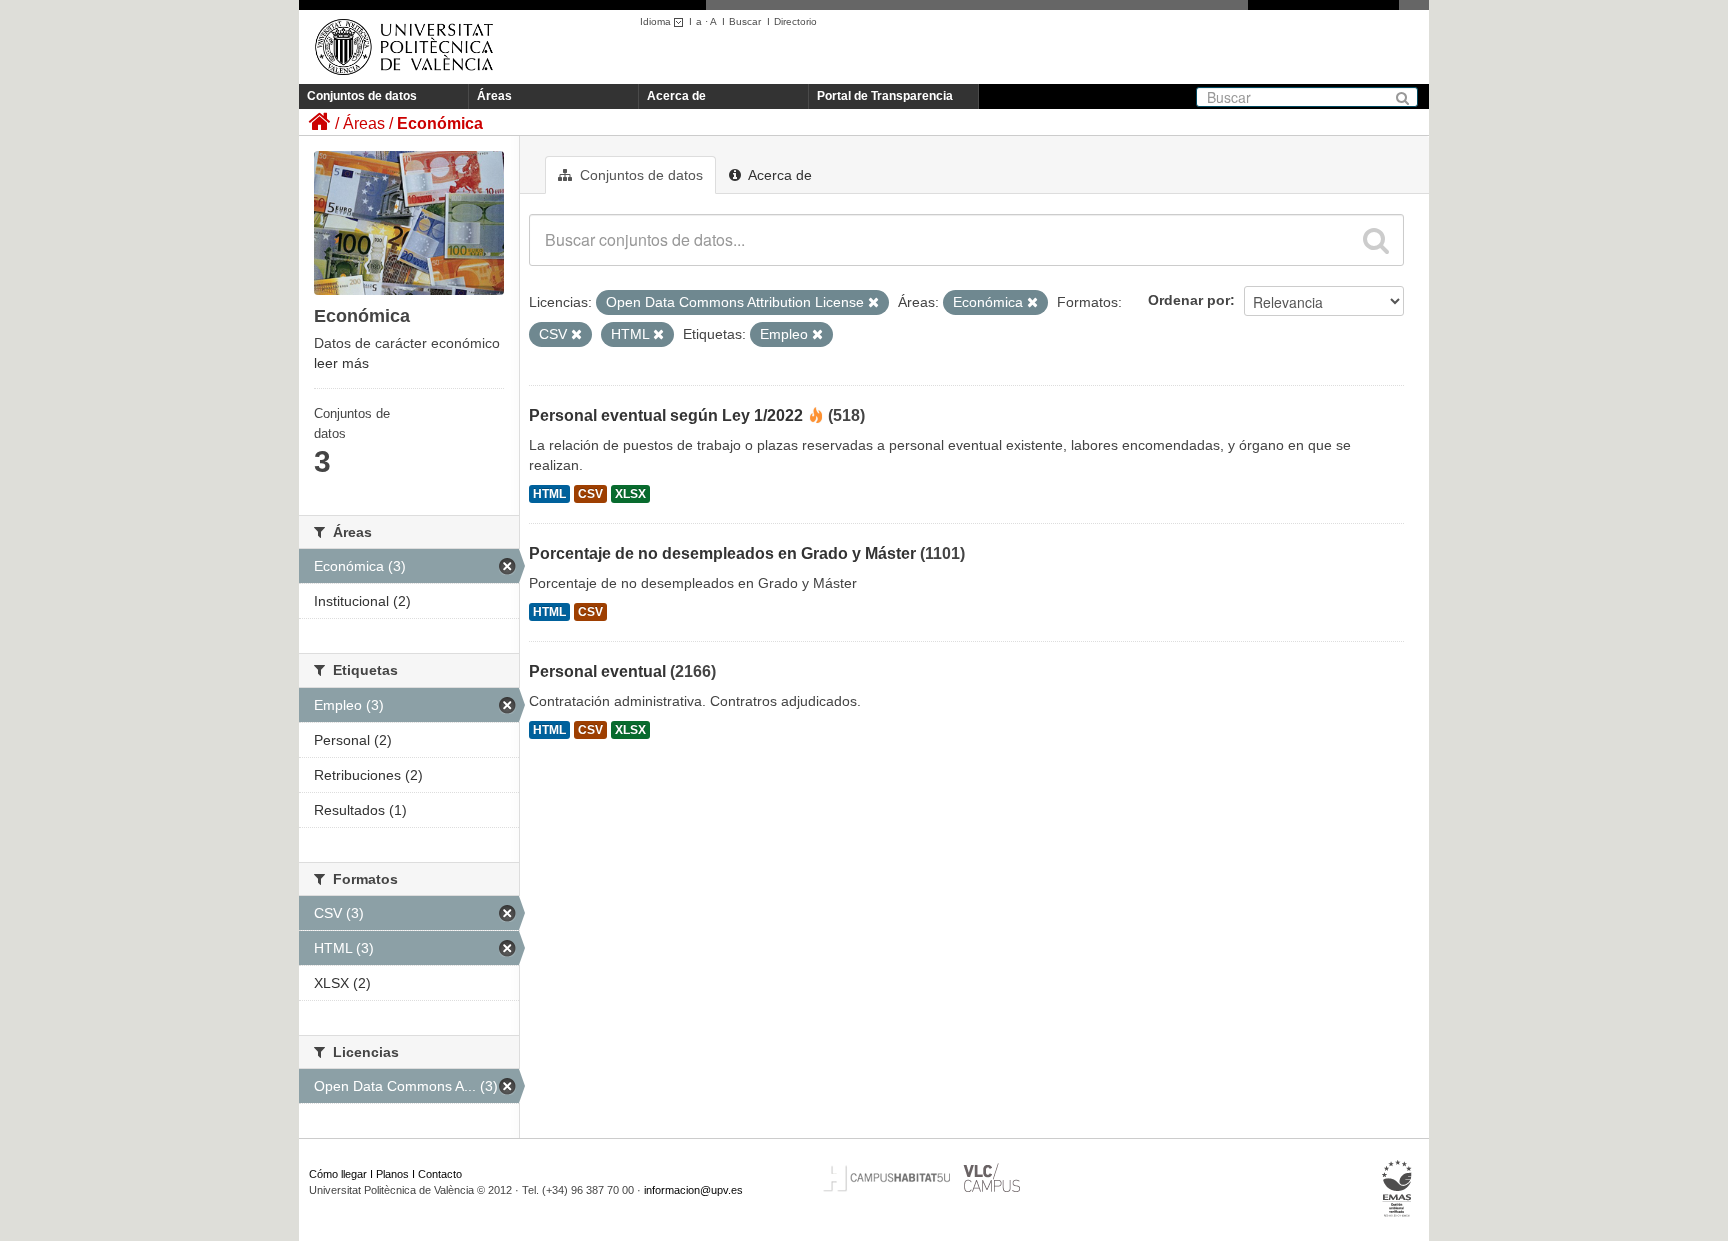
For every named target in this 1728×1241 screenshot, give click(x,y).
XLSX (630, 494)
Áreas (494, 96)
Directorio (795, 21)
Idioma (657, 21)
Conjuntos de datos (362, 96)
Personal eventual (597, 671)
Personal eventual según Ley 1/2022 (666, 415)
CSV (590, 494)
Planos (392, 1174)
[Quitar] (873, 303)
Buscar (745, 21)
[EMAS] (1397, 1189)
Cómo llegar (338, 1174)
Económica (440, 123)
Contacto (440, 1174)
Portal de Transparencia (885, 96)
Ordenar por (1189, 300)
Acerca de (676, 96)
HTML (549, 494)
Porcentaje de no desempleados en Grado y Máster (722, 553)
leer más (341, 363)
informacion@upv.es (693, 1190)
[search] (1376, 240)
